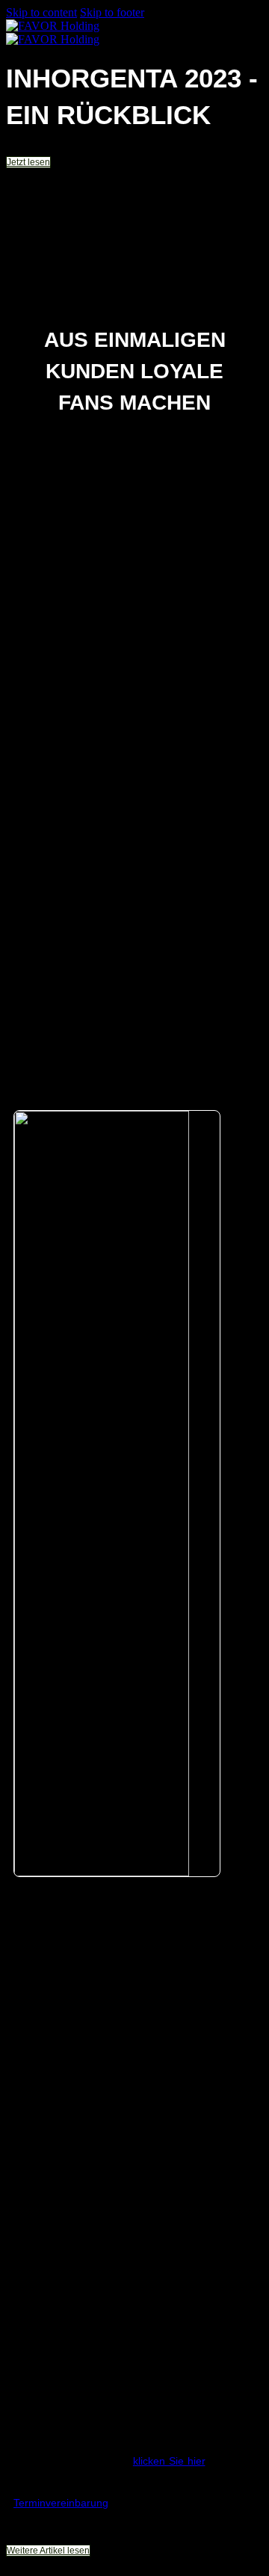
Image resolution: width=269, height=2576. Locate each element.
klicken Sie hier (169, 2461)
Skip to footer (112, 12)
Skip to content (41, 12)
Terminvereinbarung (61, 2503)
